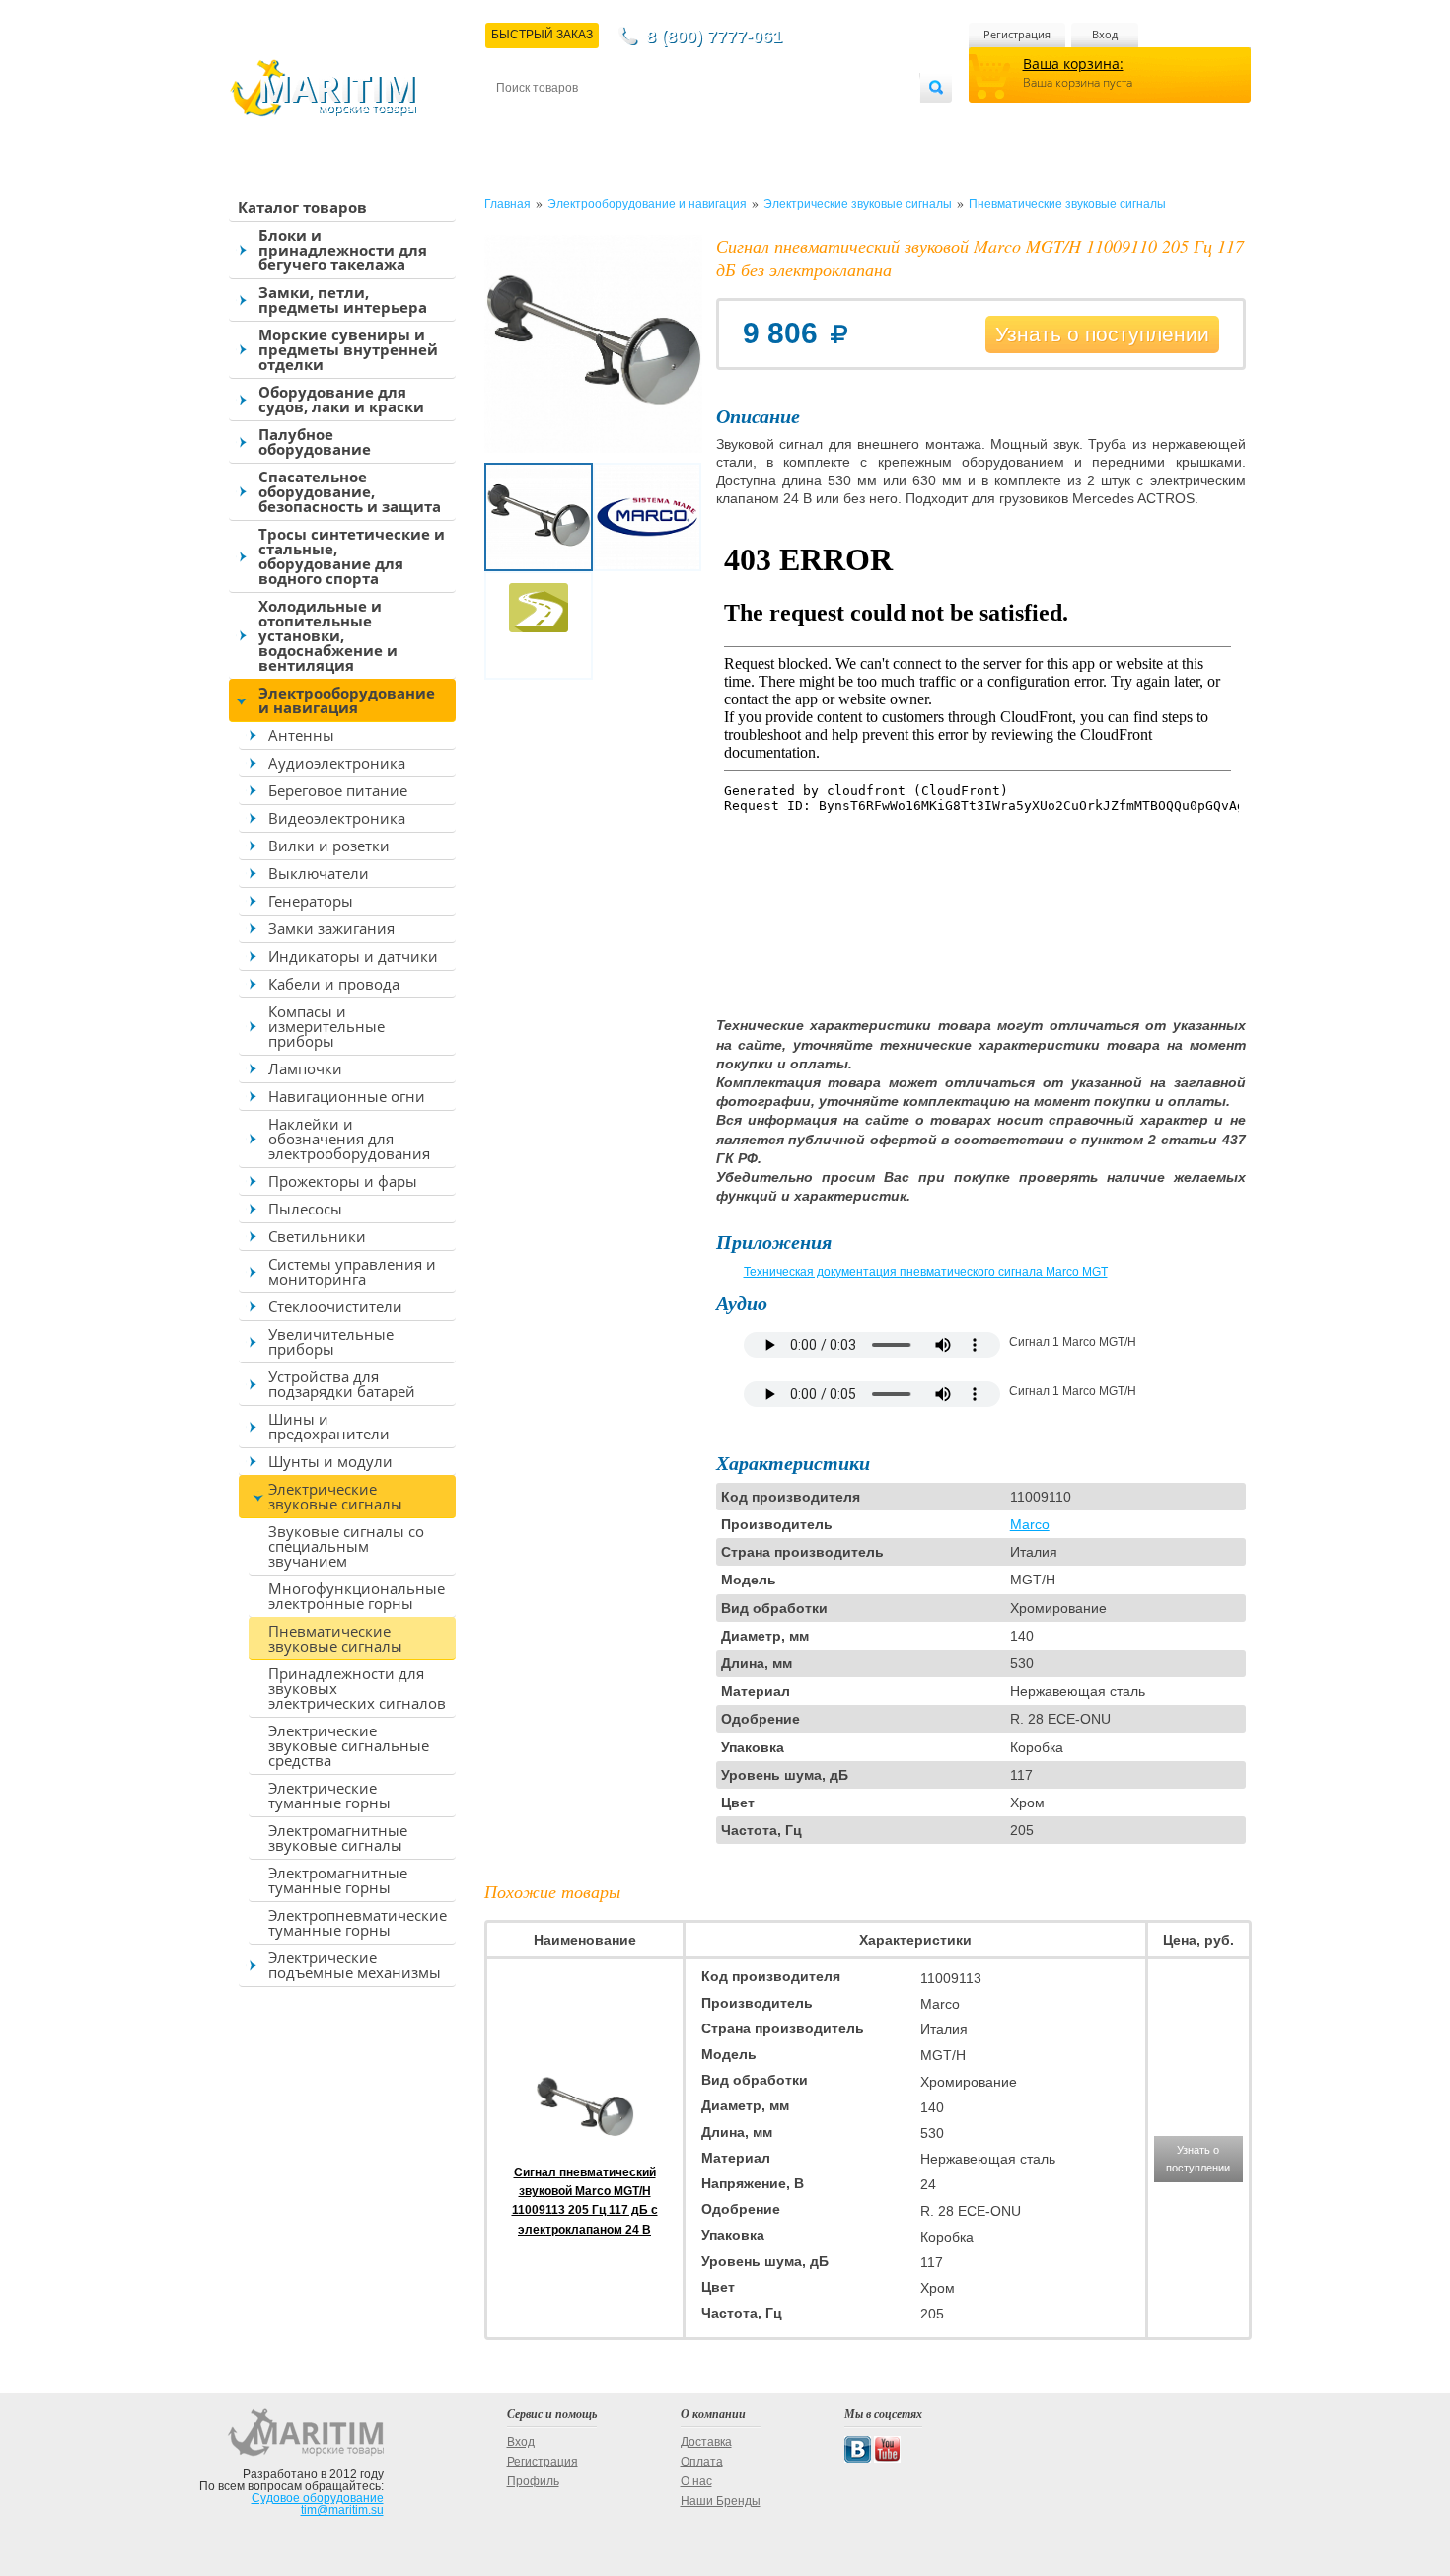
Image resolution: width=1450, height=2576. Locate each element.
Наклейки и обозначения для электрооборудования (349, 1139)
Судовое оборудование (318, 2498)
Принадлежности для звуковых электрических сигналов (357, 1688)
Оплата (660, 120)
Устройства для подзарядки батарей (342, 1384)
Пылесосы (305, 1209)
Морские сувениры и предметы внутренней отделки (348, 349)
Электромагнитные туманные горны (338, 1880)
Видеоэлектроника (337, 818)
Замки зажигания (331, 928)
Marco (1030, 1524)
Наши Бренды (721, 2501)
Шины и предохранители (329, 1426)
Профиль (533, 2481)
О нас (696, 2481)
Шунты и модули (330, 1461)
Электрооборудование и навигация (347, 700)
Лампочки (305, 1068)
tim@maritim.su (342, 2510)
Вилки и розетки (329, 846)
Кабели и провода (334, 984)
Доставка (593, 120)
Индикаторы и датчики (353, 956)
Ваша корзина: (1073, 64)
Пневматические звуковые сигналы (335, 1638)
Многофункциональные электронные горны (357, 1596)
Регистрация (1017, 34)
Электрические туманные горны (329, 1795)
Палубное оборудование (315, 442)
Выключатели (319, 873)
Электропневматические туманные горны (358, 1922)
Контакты (519, 120)
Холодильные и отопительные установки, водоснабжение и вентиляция (328, 635)
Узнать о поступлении (1102, 334)
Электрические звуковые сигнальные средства (349, 1745)
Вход (1105, 34)
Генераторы (311, 901)
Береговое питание (338, 790)
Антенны (301, 735)
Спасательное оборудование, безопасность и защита (350, 491)
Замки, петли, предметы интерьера (343, 299)
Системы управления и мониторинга (352, 1271)
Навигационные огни (347, 1096)
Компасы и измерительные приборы (326, 1026)
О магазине (733, 120)
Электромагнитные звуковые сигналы (338, 1838)
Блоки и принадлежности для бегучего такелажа (343, 250)
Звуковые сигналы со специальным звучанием (346, 1546)
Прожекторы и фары (343, 1181)
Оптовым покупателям (860, 120)
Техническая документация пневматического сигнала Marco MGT (926, 1272)
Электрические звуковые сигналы (335, 1496)
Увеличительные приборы (331, 1341)
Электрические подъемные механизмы (355, 1965)
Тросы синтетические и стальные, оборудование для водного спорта (352, 556)
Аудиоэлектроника (337, 763)
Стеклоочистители (335, 1306)
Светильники (317, 1236)
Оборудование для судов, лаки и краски (341, 399)
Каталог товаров (302, 207)
